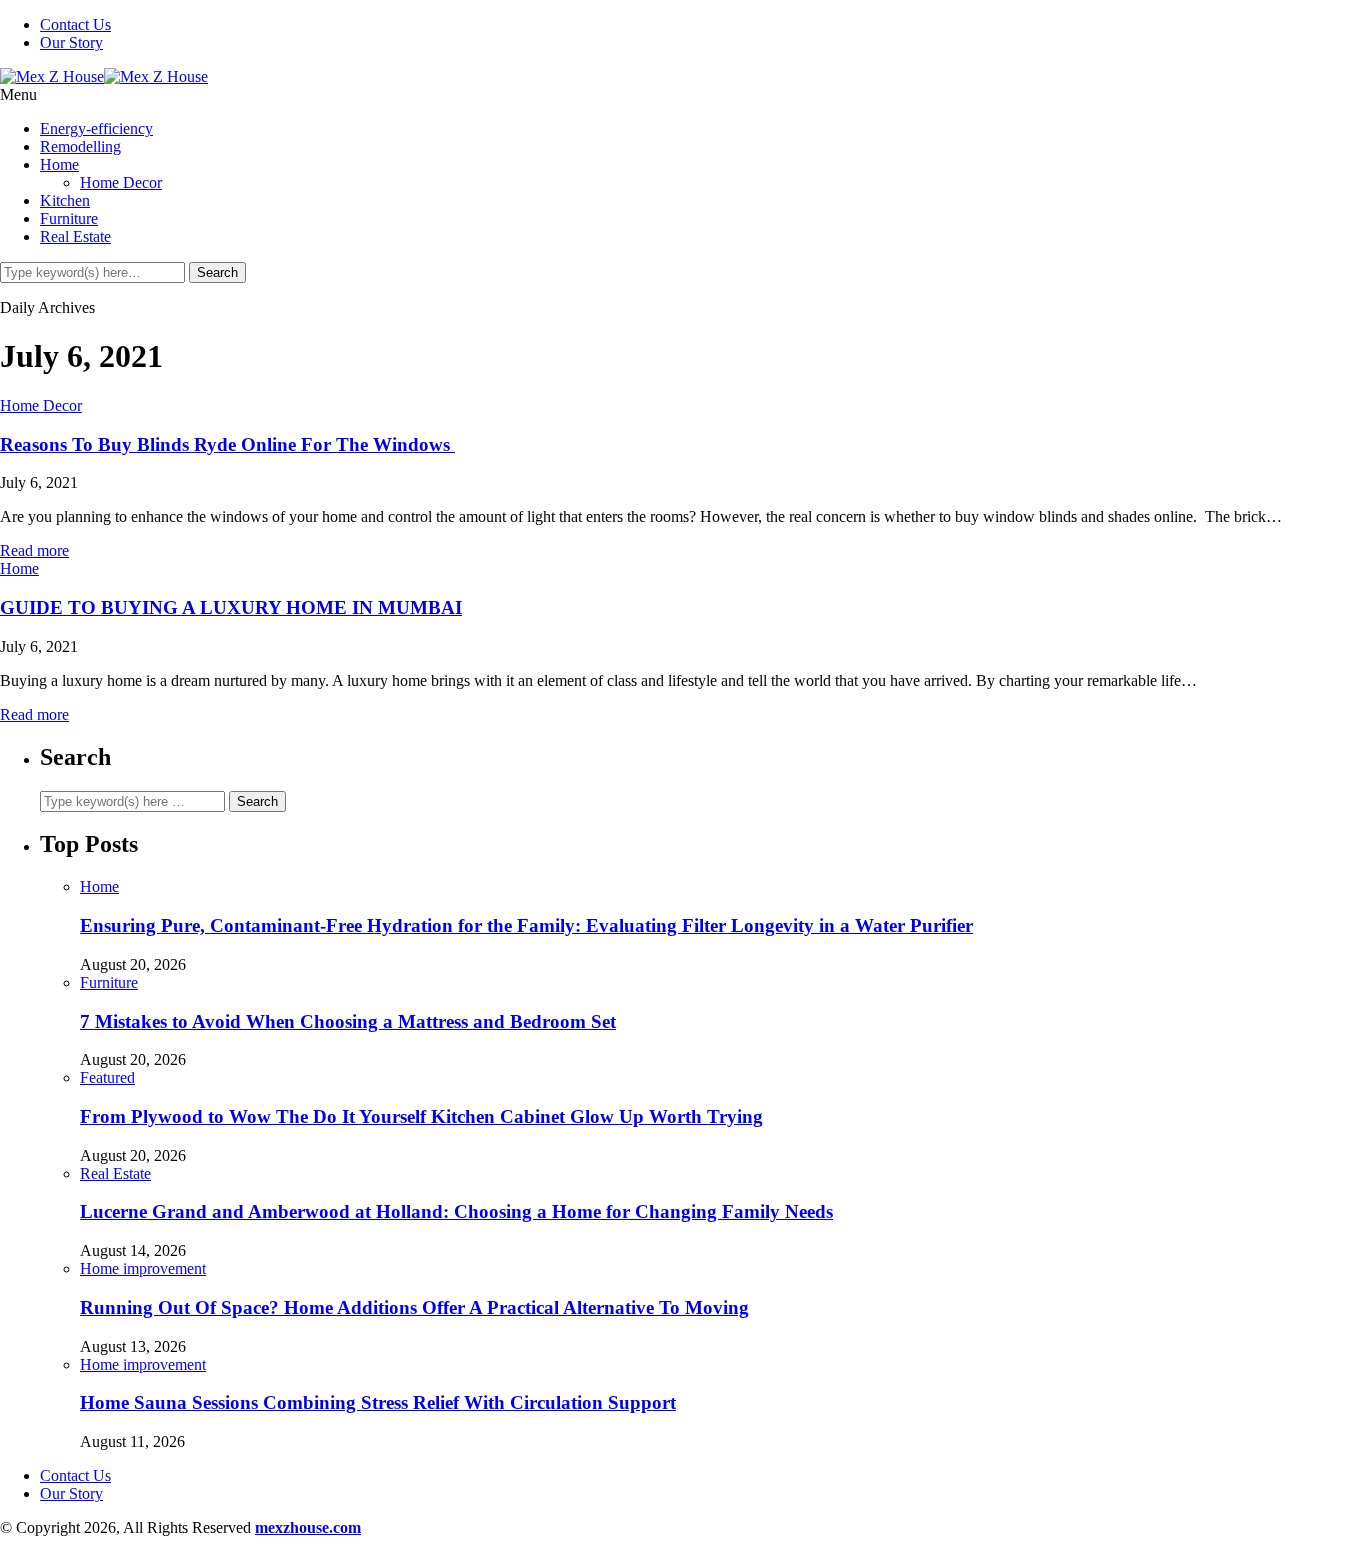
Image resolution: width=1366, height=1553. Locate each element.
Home (59, 164)
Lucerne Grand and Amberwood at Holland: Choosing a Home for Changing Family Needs (456, 1211)
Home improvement (143, 1268)
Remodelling (80, 146)
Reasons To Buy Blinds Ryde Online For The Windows (227, 444)
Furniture (69, 218)
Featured (107, 1077)
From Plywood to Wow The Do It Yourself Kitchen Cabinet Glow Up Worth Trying (421, 1116)
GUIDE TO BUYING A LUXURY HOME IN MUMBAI (231, 607)
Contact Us (75, 24)
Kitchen (65, 200)
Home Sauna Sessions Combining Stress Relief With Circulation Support (378, 1402)
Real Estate (75, 236)
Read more (34, 550)
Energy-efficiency (96, 128)
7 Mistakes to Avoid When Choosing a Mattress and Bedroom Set (348, 1021)
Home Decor (121, 182)
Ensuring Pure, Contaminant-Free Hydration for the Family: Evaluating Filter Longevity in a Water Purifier (526, 925)
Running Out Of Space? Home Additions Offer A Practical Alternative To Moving (414, 1307)
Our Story (71, 42)
